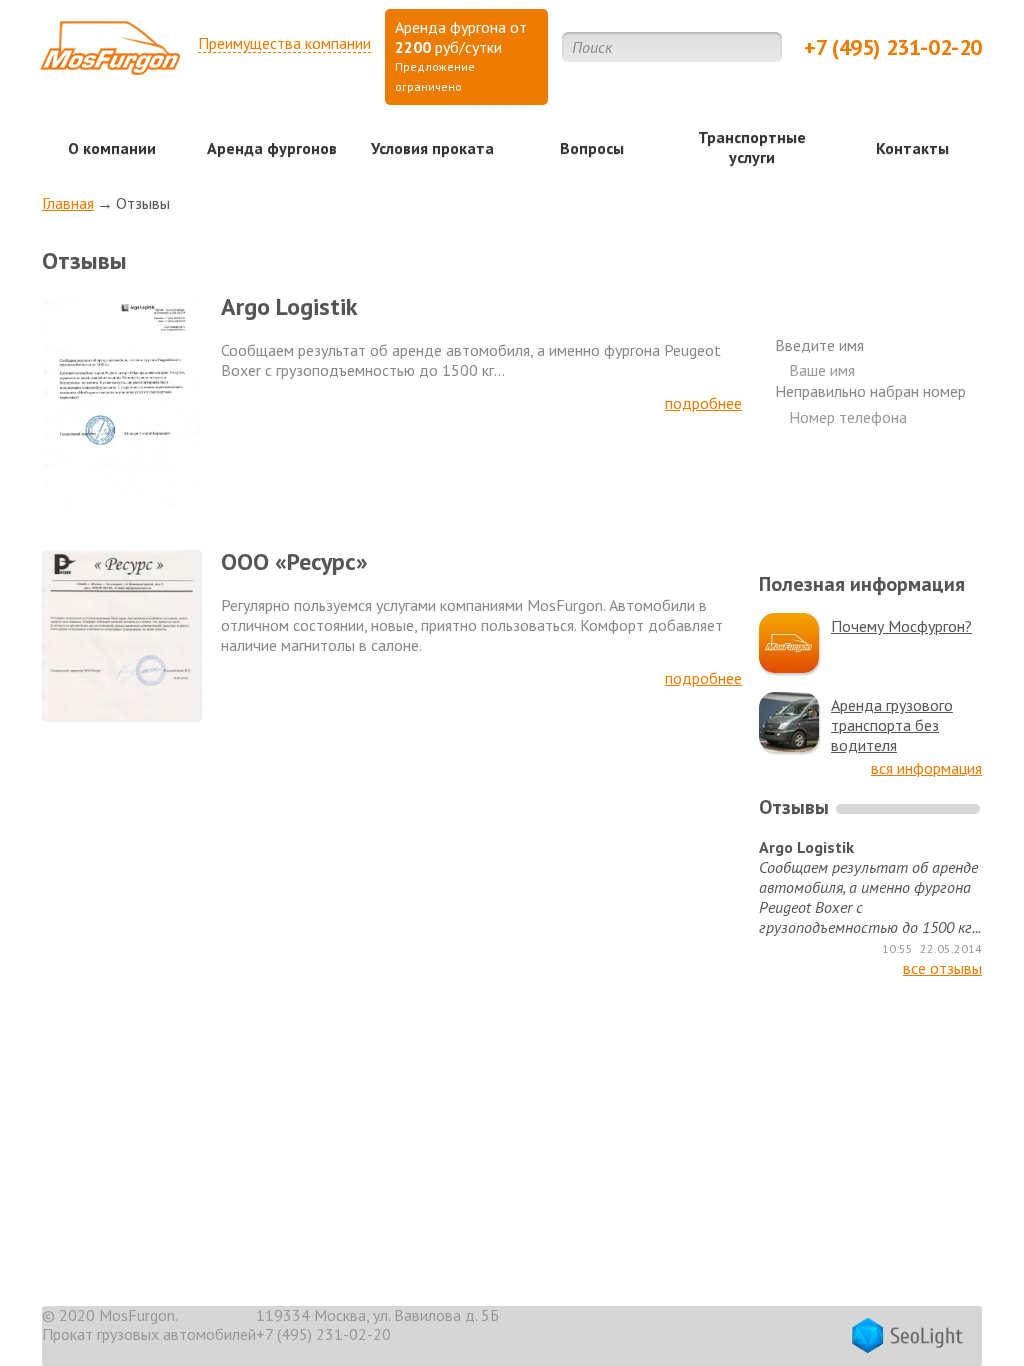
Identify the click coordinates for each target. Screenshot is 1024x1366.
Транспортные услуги (752, 147)
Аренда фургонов (272, 148)
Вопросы (592, 148)
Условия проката (432, 148)
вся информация (926, 768)
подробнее (703, 403)
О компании (112, 148)
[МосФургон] (110, 54)
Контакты (912, 148)
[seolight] (907, 1337)
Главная (68, 203)
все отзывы (942, 968)
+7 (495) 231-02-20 (893, 47)
